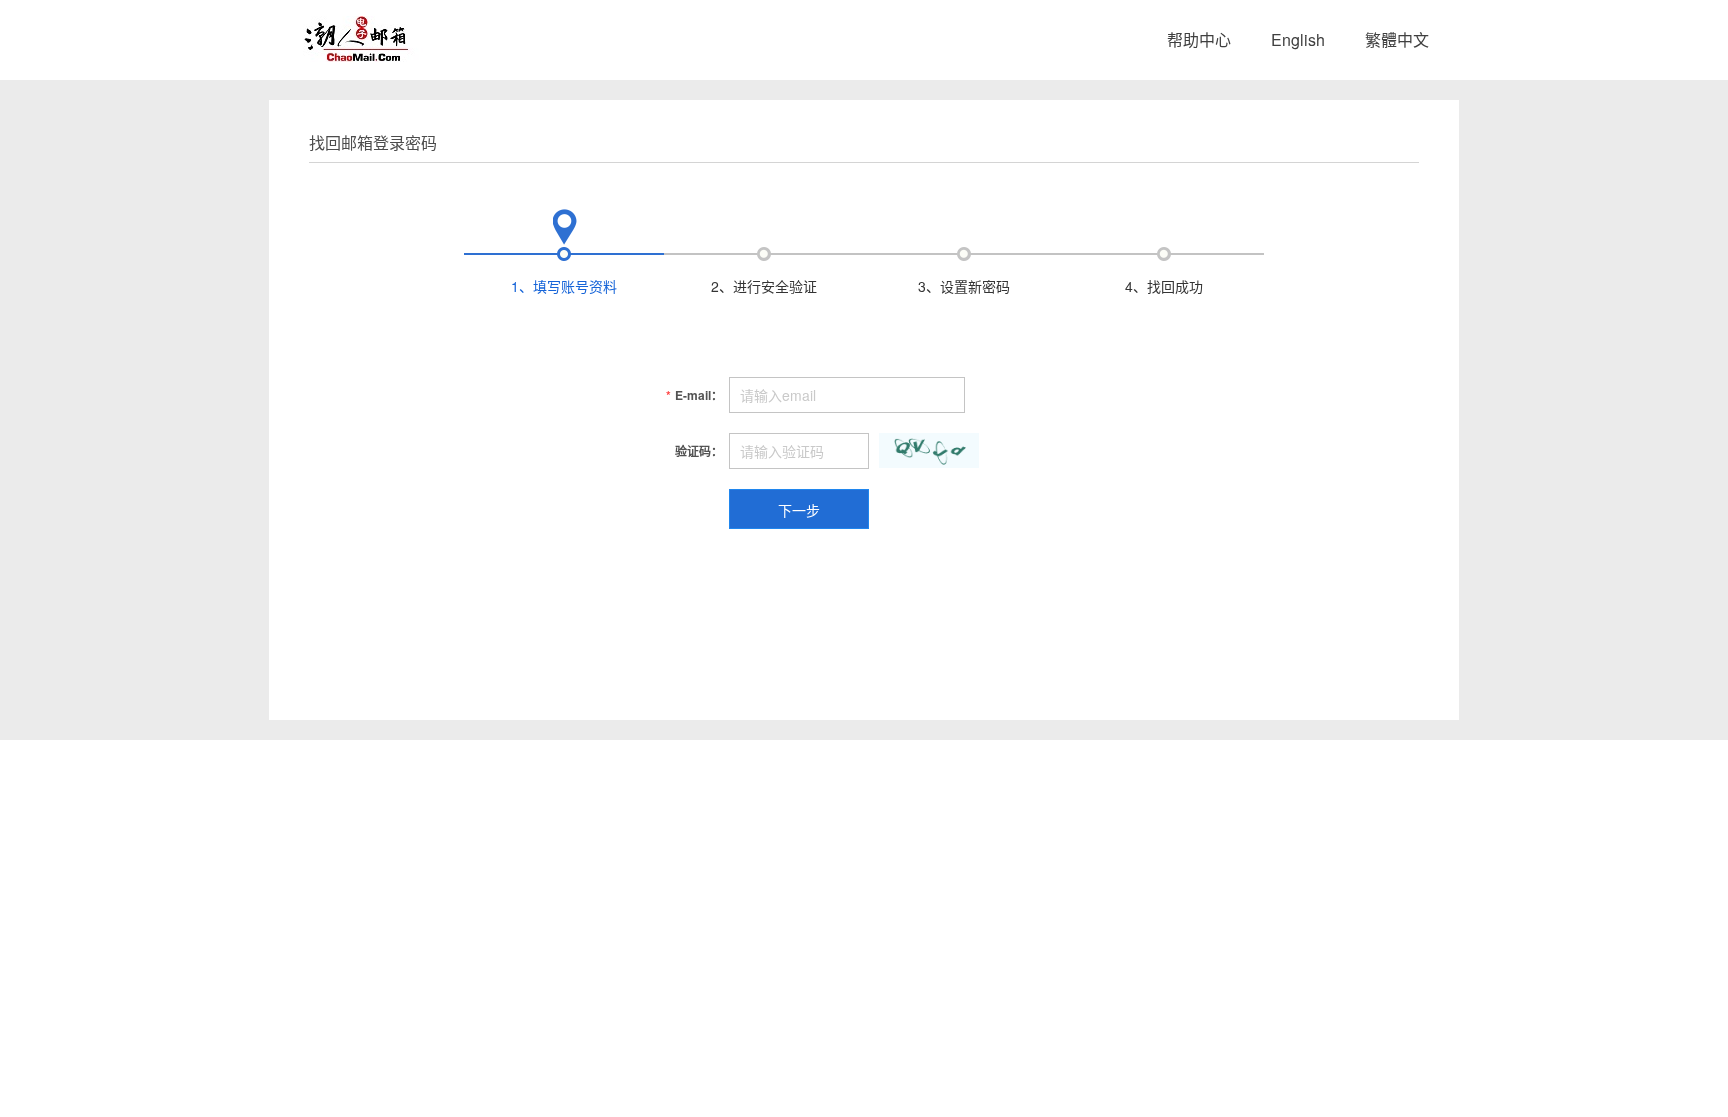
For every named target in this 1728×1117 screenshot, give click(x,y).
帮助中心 (1199, 39)
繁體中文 (1397, 39)
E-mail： (694, 395)
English (1298, 39)
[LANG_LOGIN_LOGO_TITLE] (360, 37)
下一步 (799, 510)
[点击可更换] (929, 450)
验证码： (699, 451)
